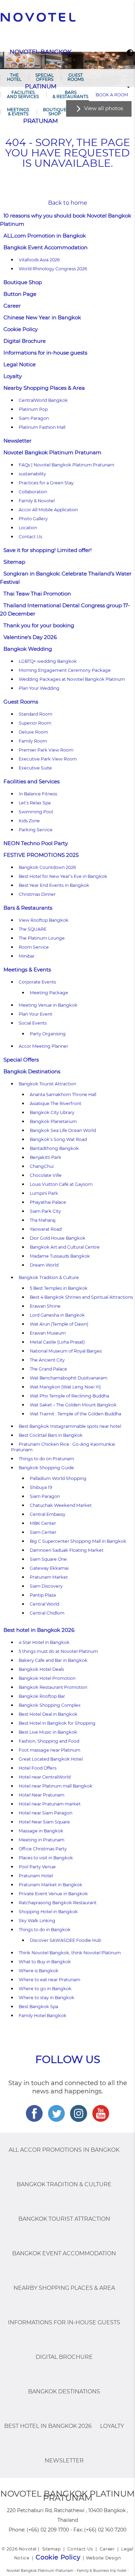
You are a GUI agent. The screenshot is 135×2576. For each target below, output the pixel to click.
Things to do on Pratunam (46, 1459)
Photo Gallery (33, 519)
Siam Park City (45, 1211)
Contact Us (30, 537)
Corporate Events (37, 982)
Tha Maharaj (43, 1220)
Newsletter (17, 441)
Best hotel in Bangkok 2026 (39, 1630)
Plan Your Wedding (39, 688)
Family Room (33, 741)
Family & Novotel (37, 501)
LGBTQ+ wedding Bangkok (48, 661)
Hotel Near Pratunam (42, 1795)
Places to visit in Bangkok (46, 1858)
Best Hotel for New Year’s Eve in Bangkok (63, 876)
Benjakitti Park (46, 1157)
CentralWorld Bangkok (43, 400)
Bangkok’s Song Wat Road (58, 1139)
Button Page (20, 294)
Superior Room (35, 723)
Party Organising (48, 1034)
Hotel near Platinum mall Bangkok (56, 1786)
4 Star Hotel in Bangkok (44, 1642)
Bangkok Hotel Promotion (47, 1678)
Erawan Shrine (45, 1306)
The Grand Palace (48, 1369)
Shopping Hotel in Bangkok (48, 1912)
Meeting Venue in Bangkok (48, 1005)
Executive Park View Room (48, 759)
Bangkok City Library (52, 1112)
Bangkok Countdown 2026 (47, 867)
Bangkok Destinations (32, 1071)
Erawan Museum (48, 1333)
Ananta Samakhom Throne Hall (63, 1095)
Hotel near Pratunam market (50, 1804)
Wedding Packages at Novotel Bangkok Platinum (72, 679)
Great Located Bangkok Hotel (51, 1759)
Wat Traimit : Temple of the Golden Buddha (75, 1414)
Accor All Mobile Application (48, 510)
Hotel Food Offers (38, 1768)
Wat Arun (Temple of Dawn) (59, 1324)
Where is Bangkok (39, 1971)
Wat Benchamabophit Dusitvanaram (69, 1378)
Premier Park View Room (46, 750)
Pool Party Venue (37, 1867)
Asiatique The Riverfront (56, 1103)
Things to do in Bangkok (45, 1930)
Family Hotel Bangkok (43, 2016)
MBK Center (43, 1523)
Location (28, 528)
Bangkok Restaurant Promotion (53, 1687)
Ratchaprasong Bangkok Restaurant (58, 1903)
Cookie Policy (21, 329)
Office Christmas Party (43, 1849)
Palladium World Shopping (58, 1478)
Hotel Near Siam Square (44, 1822)
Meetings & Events (18, 112)
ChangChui (42, 1166)
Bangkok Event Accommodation (46, 247)
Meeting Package (49, 993)
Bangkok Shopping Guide (46, 1468)
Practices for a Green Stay (46, 483)
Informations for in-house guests (45, 353)
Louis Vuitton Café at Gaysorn (61, 1184)
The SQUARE (33, 929)
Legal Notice (20, 364)
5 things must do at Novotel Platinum (58, 1651)
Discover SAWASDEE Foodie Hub (65, 1940)
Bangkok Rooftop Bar (42, 1696)
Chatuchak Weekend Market (61, 1505)
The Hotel (14, 77)
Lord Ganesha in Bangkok (57, 1315)
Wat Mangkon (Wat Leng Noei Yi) (65, 1387)
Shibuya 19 (41, 1487)
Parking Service (36, 830)
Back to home (68, 203)
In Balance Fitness (38, 794)
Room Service (34, 947)
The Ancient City (47, 1360)
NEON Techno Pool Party (36, 843)
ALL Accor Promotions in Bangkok (64, 2150)
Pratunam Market (49, 1577)
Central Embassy (48, 1514)
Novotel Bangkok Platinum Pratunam (52, 452)
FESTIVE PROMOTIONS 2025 (41, 855)
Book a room (112, 95)
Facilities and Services (23, 94)
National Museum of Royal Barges (66, 1351)
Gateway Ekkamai (49, 1568)
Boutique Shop (55, 112)
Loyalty (13, 376)
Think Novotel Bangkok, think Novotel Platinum (70, 1953)
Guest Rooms (76, 77)
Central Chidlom (47, 1613)
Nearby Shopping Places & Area (44, 388)
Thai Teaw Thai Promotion (37, 594)
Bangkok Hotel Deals (41, 1669)
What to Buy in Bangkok (45, 1962)
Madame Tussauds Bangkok (60, 1256)
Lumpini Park (44, 1193)
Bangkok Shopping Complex (50, 1705)
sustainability (32, 474)
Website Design (103, 2558)
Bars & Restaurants (70, 94)
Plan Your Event (35, 1014)
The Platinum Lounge (42, 938)
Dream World (44, 1265)
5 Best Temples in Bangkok (59, 1288)
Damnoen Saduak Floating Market (67, 1550)
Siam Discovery (46, 1586)
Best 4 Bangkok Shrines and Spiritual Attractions (81, 1297)
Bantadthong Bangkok (54, 1148)
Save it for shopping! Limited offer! (48, 550)
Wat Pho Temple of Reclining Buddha (69, 1396)
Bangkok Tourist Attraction (47, 1084)
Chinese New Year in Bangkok (42, 317)
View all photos (103, 108)
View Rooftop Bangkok (44, 920)
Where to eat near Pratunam (49, 1980)
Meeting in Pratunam (42, 1840)
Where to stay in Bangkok (47, 1998)
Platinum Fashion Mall (42, 427)
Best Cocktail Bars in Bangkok (51, 1435)
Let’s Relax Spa (35, 803)
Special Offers (44, 77)
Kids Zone (29, 821)
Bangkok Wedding (28, 649)
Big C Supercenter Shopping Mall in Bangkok (78, 1541)
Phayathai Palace (48, 1202)
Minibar (27, 956)
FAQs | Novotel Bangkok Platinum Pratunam (66, 465)
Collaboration (33, 492)
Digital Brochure (25, 341)
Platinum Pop (33, 409)
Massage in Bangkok (41, 1831)
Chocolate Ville (46, 1175)
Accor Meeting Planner (43, 1046)
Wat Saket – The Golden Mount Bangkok (73, 1405)
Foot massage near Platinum (49, 1750)
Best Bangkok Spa (38, 2007)
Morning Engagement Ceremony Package (65, 670)
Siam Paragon (34, 418)
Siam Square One (48, 1559)
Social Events (33, 1023)
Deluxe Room (33, 732)
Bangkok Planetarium (53, 1121)
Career (12, 306)
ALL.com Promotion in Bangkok (45, 236)
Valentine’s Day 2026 (30, 637)
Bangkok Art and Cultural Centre (65, 1247)
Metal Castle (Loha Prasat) (57, 1342)
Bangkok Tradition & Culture (49, 1277)
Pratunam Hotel (36, 1876)
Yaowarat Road (46, 1229)
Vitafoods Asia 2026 (39, 260)
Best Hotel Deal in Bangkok (48, 1714)
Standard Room (35, 714)
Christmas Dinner (37, 894)
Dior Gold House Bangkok (58, 1238)
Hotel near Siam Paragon (46, 1813)
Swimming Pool (36, 812)
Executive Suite (35, 768)
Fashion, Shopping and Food (49, 1741)
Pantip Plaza (43, 1595)
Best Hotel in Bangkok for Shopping (57, 1723)
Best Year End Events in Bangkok (54, 885)
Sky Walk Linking (37, 1921)
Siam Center (43, 1532)
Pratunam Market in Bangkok (51, 1885)
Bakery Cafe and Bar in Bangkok (53, 1660)
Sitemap (14, 562)
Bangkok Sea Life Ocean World (63, 1130)
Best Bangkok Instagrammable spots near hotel (70, 1426)
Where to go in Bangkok (45, 1989)
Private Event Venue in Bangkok (53, 1894)
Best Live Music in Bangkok (48, 1732)
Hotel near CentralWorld (45, 1777)
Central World (44, 1604)
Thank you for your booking (39, 625)
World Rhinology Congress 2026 (53, 269)
